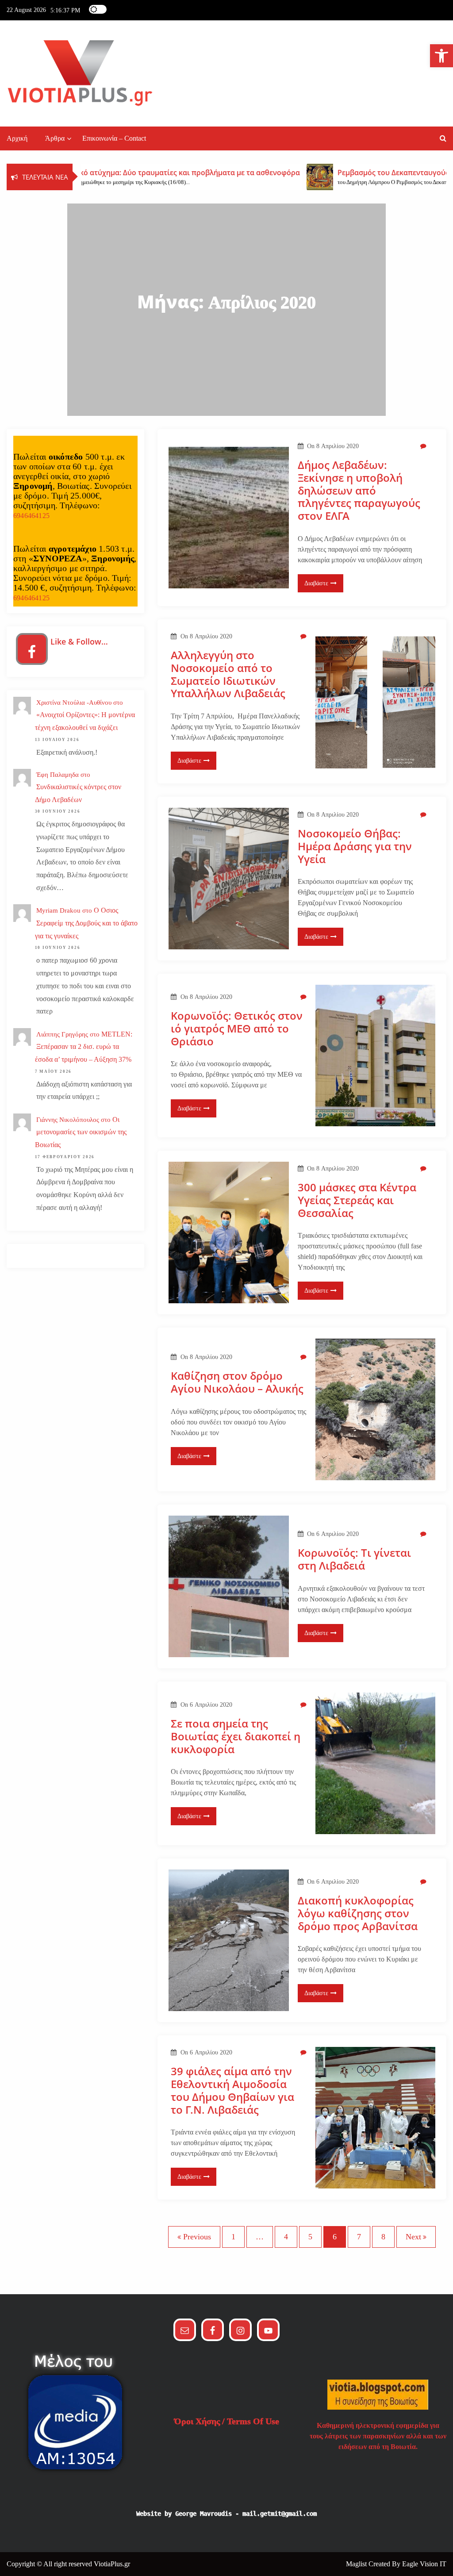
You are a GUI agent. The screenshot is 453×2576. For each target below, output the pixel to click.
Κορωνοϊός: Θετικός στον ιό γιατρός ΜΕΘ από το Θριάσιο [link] (237, 1029)
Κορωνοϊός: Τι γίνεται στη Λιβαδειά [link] (354, 1559)
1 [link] (233, 2237)
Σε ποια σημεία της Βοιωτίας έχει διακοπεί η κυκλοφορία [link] (236, 1736)
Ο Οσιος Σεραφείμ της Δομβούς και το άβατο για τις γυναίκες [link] (86, 923)
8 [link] (383, 2237)
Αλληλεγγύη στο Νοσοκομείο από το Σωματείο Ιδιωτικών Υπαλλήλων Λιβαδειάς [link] (228, 674)
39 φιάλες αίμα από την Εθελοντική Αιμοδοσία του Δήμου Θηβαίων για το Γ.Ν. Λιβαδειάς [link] (232, 2090)
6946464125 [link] (31, 516)
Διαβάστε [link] (316, 583)
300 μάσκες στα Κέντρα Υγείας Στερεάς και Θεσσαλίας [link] (357, 1200)
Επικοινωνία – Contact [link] (114, 138)
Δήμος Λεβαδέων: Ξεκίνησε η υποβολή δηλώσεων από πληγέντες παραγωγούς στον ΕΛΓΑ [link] (359, 491)
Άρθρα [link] (55, 138)
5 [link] (310, 2237)
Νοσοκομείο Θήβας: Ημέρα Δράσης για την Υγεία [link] (355, 846)
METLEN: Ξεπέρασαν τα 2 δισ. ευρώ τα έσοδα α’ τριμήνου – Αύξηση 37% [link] (84, 1047)
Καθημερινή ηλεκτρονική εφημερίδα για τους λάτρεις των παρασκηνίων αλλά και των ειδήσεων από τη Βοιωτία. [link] (378, 2436)
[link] (441, 56)
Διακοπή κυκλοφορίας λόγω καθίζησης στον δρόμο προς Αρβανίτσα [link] (358, 1913)
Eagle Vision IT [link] (424, 2564)
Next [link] (413, 2237)
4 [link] (286, 2237)
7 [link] (359, 2237)
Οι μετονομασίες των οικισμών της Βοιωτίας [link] (81, 1132)
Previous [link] (197, 2237)
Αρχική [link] (17, 138)
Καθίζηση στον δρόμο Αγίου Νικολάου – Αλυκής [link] (237, 1382)
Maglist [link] (357, 2564)
